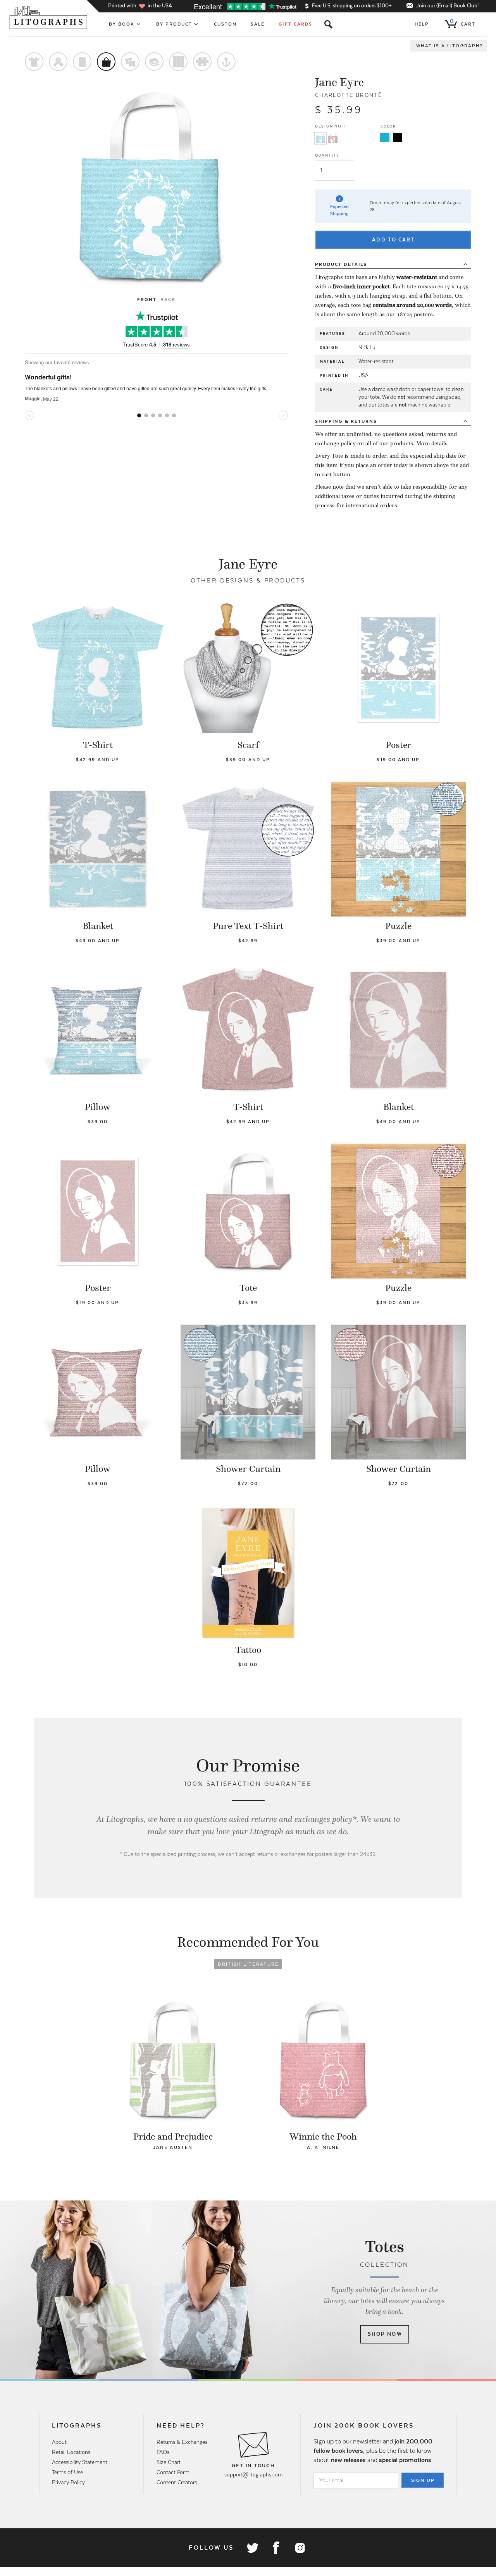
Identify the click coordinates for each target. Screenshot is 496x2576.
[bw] (398, 138)
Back (168, 300)
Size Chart (169, 2462)
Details (341, 264)
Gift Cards (295, 24)
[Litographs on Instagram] (300, 2548)
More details (432, 443)
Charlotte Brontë (349, 95)
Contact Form (173, 2472)
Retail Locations (71, 2452)
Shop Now (385, 2334)
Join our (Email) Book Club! (447, 6)
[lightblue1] (385, 138)
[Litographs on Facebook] (276, 2548)
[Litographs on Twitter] (252, 2548)
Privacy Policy (68, 2482)
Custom (225, 24)
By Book (122, 24)
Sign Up (423, 2480)
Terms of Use (67, 2472)
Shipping (346, 421)
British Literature (248, 1964)
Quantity (327, 155)
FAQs (163, 2452)
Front (147, 300)
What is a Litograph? (449, 46)
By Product (174, 24)
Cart (463, 22)
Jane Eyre (339, 82)
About (59, 2442)
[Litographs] (49, 17)
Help (422, 24)
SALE (258, 24)
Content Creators (177, 2482)
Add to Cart (393, 240)
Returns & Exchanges (182, 2442)
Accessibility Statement (80, 2462)
